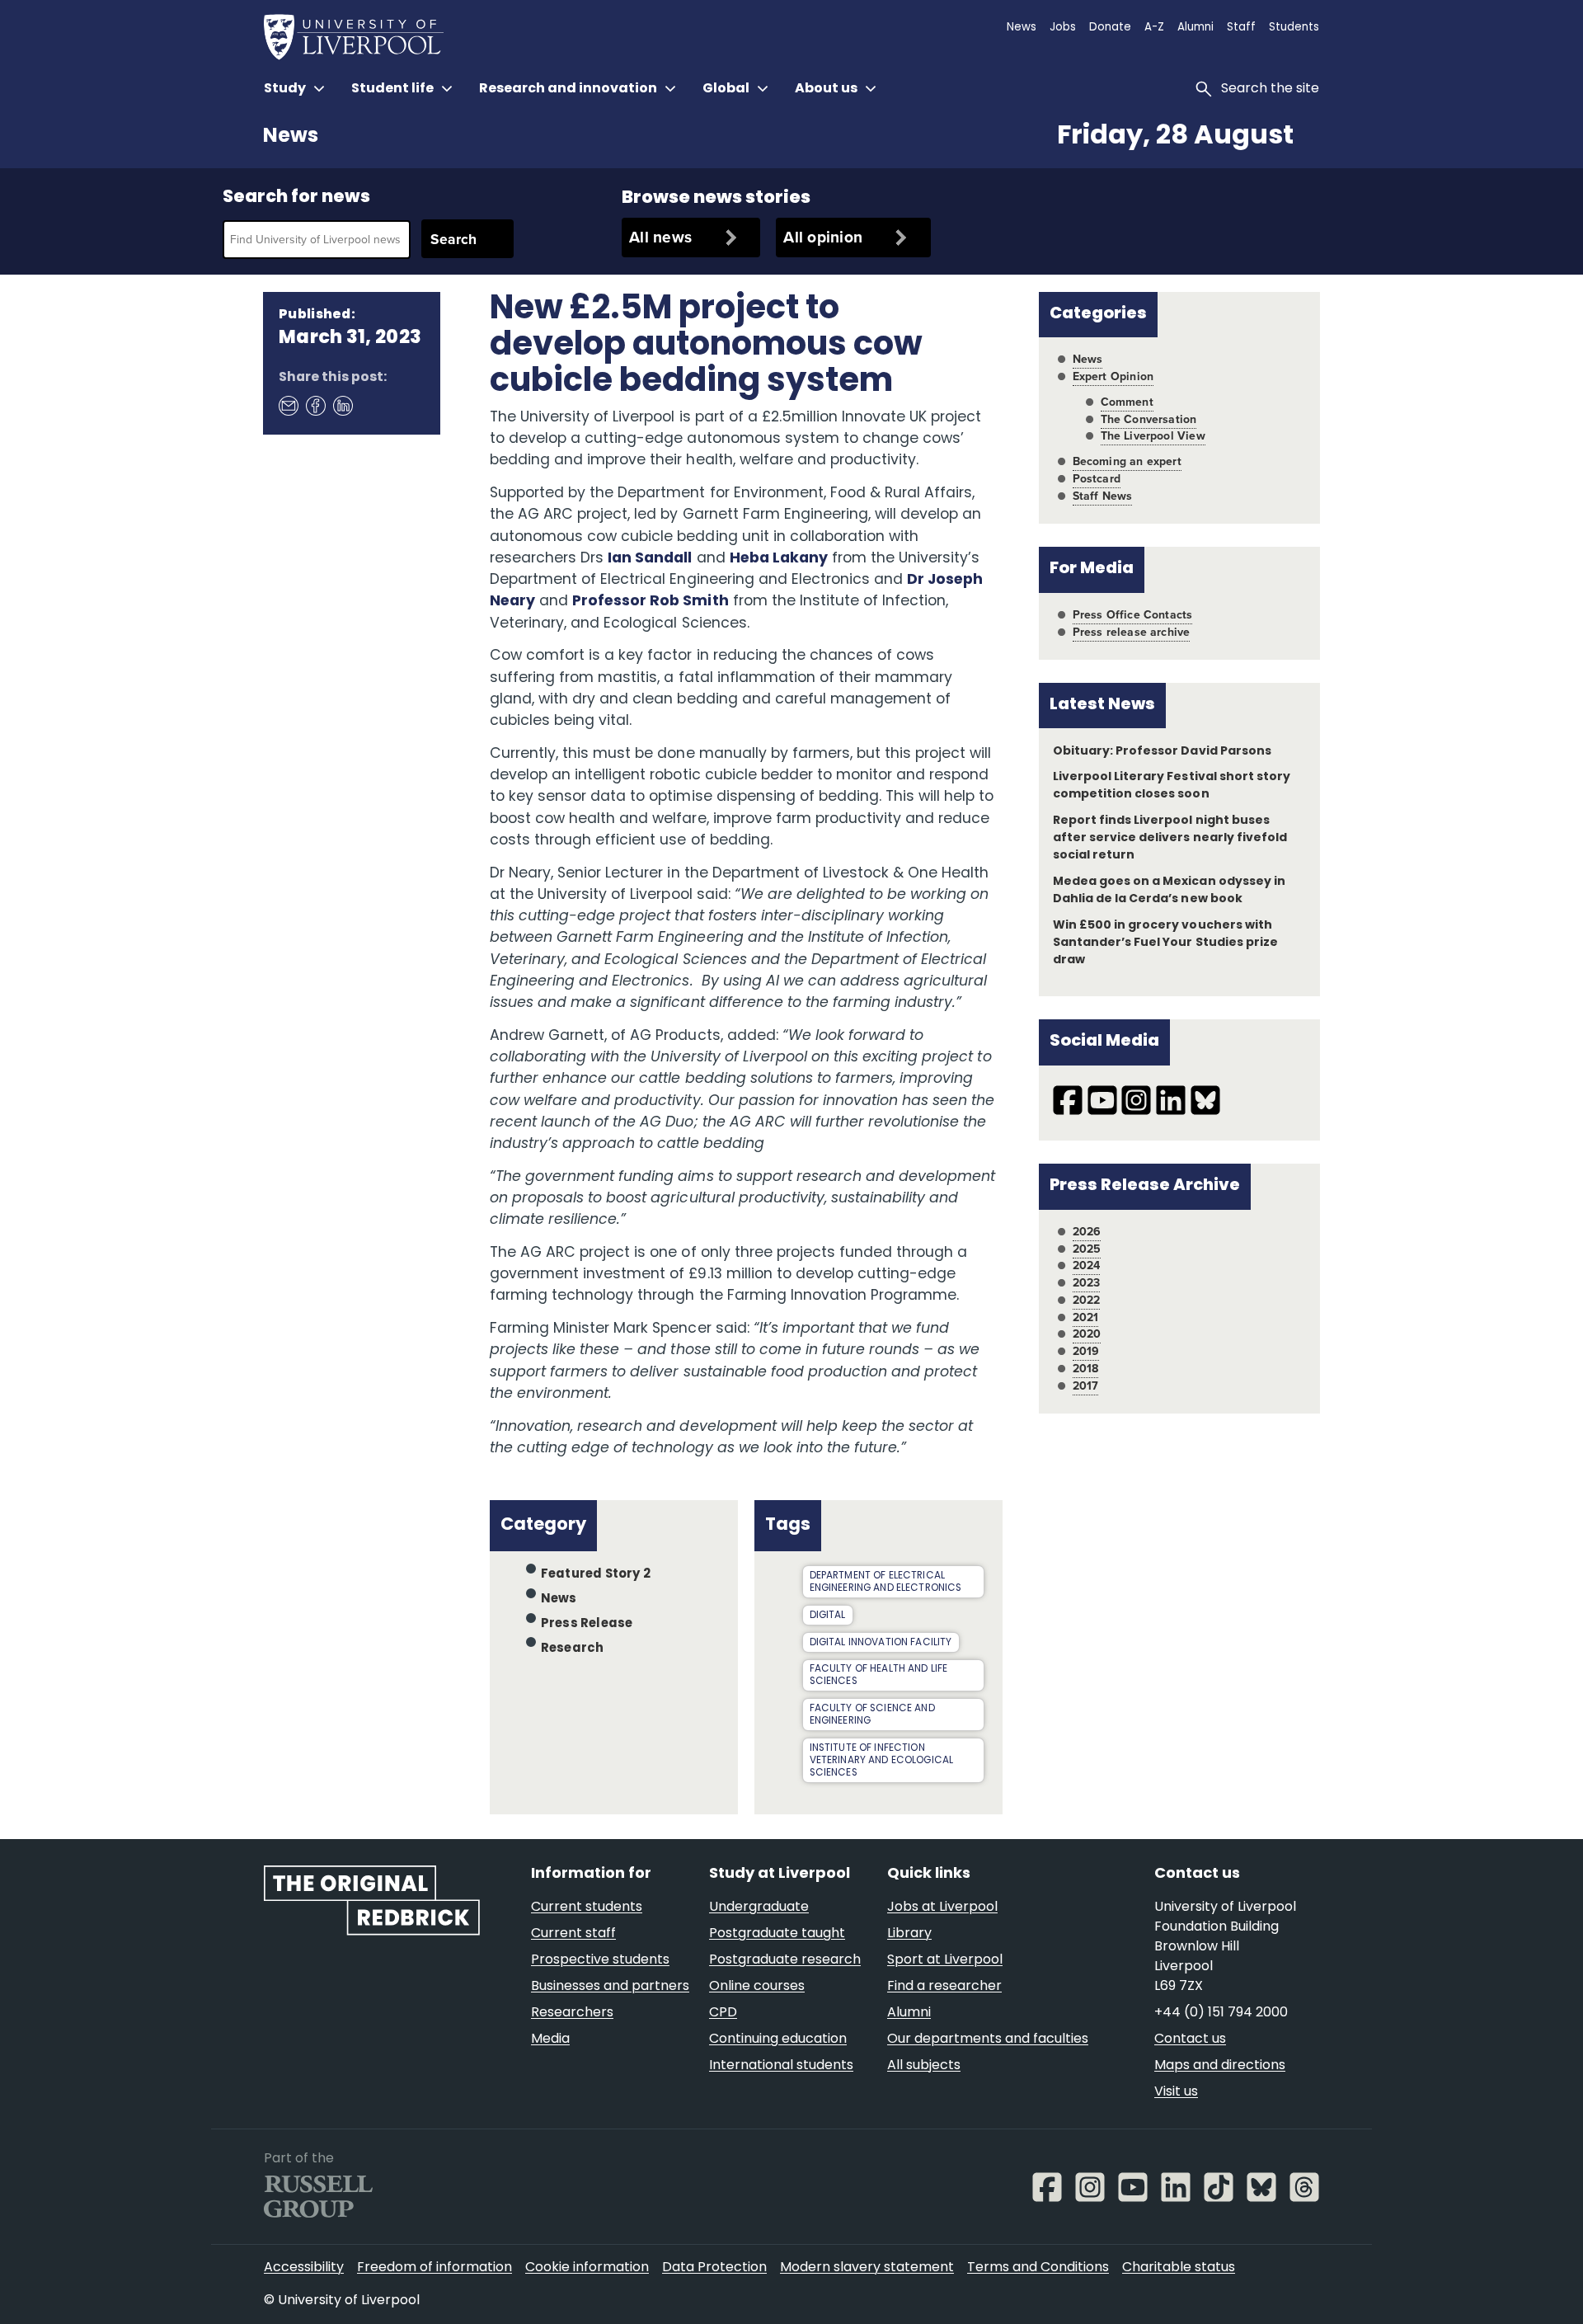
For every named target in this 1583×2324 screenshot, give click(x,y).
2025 (1087, 1249)
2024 (1087, 1265)
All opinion (823, 237)
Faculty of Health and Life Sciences (879, 1675)
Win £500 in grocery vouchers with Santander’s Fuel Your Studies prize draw (1165, 943)
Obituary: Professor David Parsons (1162, 752)
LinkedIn (342, 406)
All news (660, 237)
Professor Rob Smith (650, 602)
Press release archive (1132, 632)
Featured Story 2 (596, 1575)
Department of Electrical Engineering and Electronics (886, 1582)
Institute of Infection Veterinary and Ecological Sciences (882, 1761)
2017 (1086, 1386)
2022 (1087, 1300)
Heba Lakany (779, 559)
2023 (1087, 1283)
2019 (1086, 1351)
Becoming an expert (1127, 461)
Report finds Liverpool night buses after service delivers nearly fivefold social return (1170, 838)
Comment (1127, 402)
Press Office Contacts (1133, 615)
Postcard (1097, 479)
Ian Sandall (650, 559)
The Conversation (1149, 419)
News (291, 137)
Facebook (315, 406)
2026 (1087, 1232)
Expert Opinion (1113, 376)
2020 (1087, 1334)
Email (288, 406)
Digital (828, 1616)
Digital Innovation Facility (881, 1643)
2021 (1086, 1317)
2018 (1086, 1369)
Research (573, 1649)
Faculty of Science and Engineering (872, 1715)
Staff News (1103, 496)
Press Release (587, 1624)
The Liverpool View (1153, 436)
